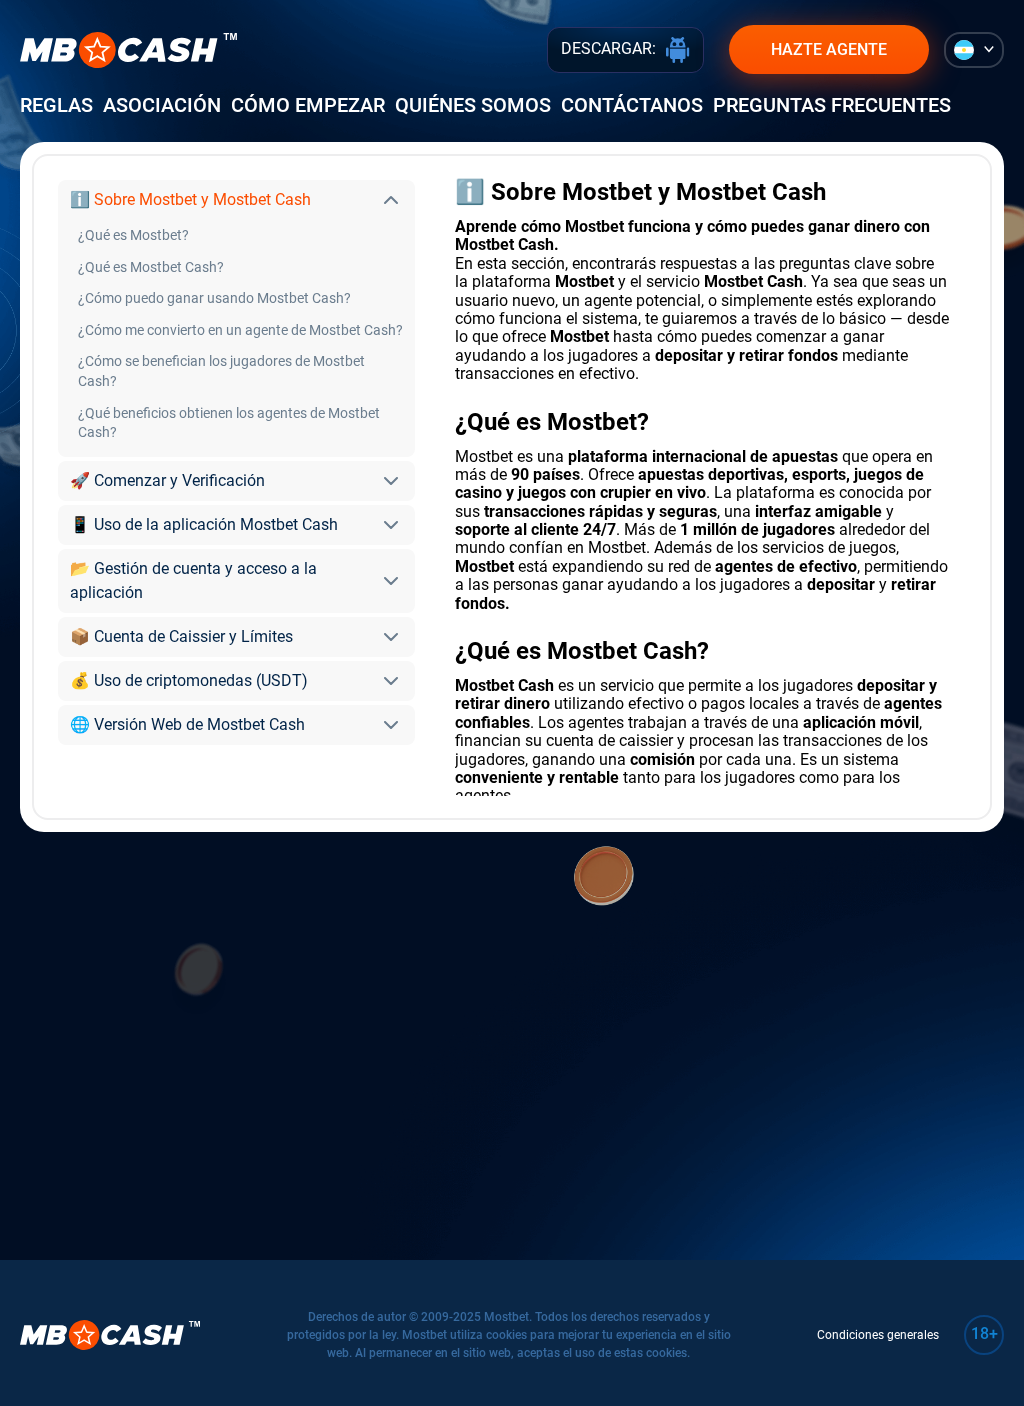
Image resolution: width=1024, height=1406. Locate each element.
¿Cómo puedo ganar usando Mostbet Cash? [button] (214, 298)
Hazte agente (829, 49)
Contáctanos (632, 105)
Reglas (56, 105)
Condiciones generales (878, 1335)
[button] (236, 200)
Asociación (162, 105)
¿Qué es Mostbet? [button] (133, 235)
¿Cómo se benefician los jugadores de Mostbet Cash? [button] (221, 371)
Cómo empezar (308, 105)
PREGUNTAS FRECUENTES (832, 105)
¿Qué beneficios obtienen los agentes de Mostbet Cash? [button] (229, 423)
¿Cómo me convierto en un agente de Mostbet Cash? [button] (240, 330)
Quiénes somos (473, 105)
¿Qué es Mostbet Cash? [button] (151, 267)
